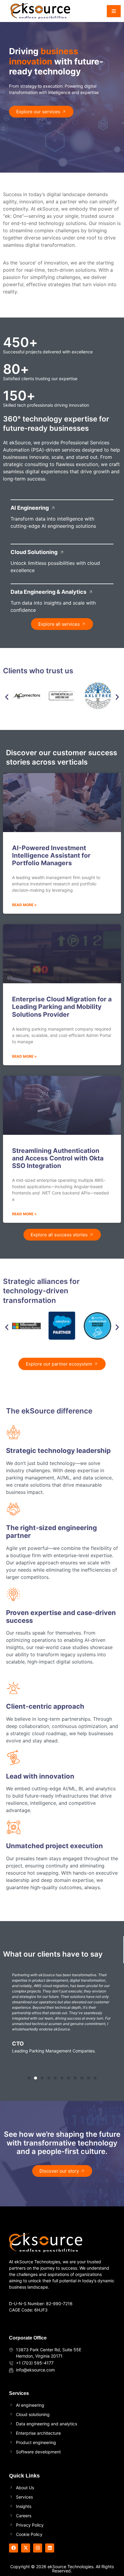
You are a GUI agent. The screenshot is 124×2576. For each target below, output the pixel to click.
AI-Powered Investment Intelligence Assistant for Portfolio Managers (51, 855)
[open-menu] (114, 11)
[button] (7, 697)
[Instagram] (38, 2548)
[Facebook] (14, 2548)
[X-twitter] (26, 2548)
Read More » (24, 905)
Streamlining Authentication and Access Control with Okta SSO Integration (58, 1158)
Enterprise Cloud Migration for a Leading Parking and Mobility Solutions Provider (62, 1007)
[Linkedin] (50, 2548)
